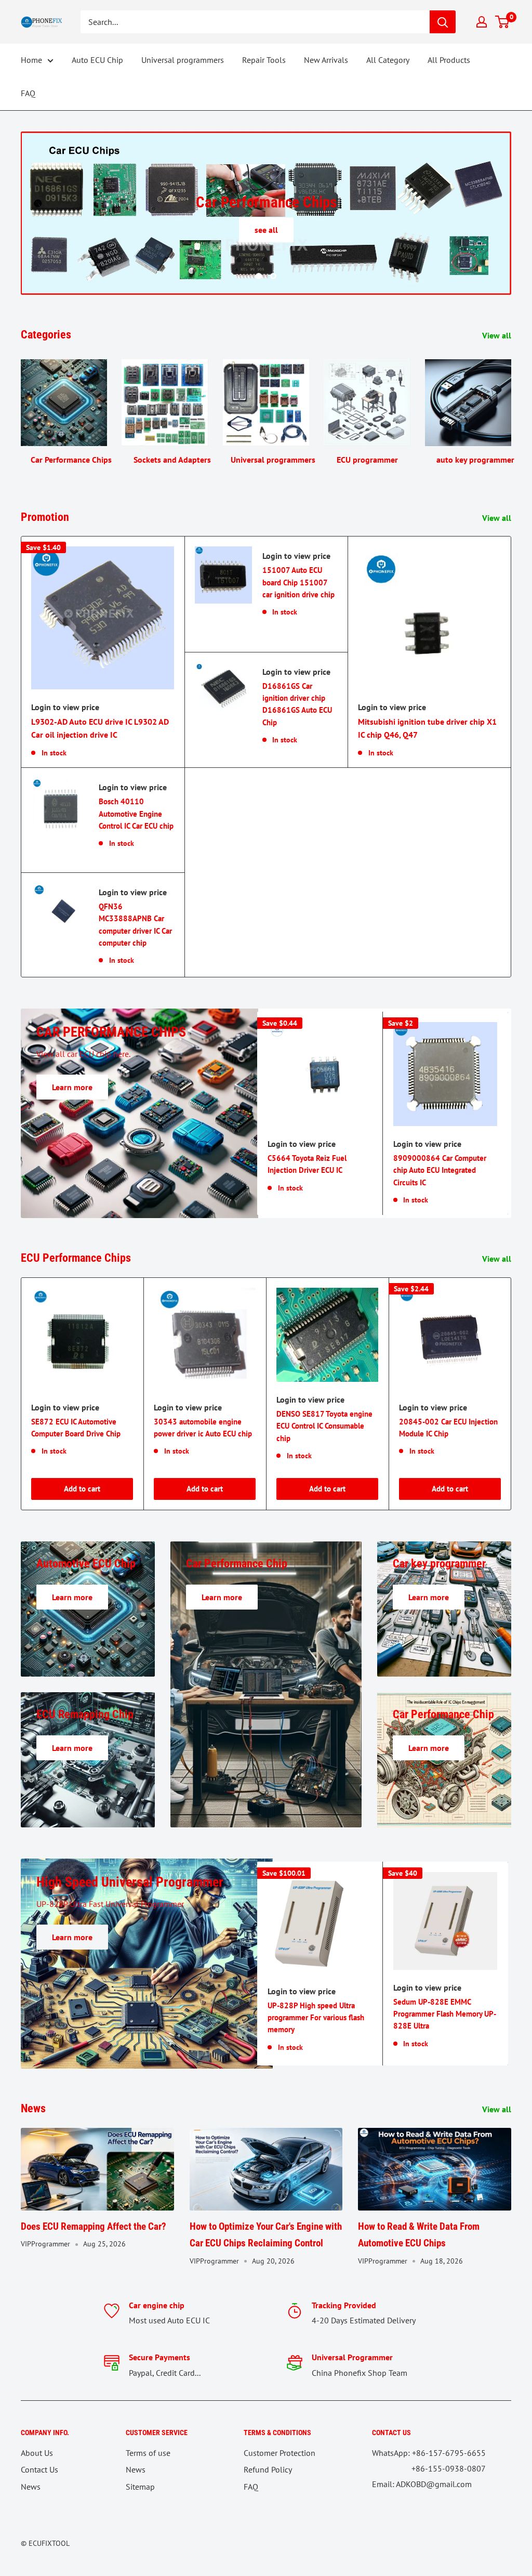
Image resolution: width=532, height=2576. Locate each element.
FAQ (28, 93)
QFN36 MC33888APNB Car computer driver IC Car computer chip (135, 925)
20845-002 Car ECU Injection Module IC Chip (448, 1428)
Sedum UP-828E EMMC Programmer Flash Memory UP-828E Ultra (445, 2014)
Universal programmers (183, 60)
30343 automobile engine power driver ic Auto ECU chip (203, 1428)
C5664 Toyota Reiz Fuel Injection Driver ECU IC (307, 1164)
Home (31, 60)
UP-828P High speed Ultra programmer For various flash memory (316, 2018)
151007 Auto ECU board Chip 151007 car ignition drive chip (298, 582)
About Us (37, 2453)
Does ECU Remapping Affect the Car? (94, 2226)
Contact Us (39, 2469)
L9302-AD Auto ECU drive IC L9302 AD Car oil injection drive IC (100, 728)
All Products (449, 60)
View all (498, 335)
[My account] (482, 22)
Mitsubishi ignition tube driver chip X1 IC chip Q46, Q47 (427, 728)
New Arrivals (326, 60)
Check (266, 230)
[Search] (443, 22)
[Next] (511, 408)
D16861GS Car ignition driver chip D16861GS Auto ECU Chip (297, 704)
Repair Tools (264, 60)
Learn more (72, 1087)
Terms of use (148, 2453)
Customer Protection (280, 2453)
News (31, 2487)
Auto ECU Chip (97, 60)
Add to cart (82, 1489)
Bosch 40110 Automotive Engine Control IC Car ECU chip (136, 814)
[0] (503, 22)
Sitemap (140, 2487)
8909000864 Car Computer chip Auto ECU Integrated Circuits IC (440, 1170)
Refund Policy (268, 2469)
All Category (388, 60)
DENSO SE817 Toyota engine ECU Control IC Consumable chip (324, 1426)
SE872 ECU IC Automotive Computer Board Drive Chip (76, 1428)
